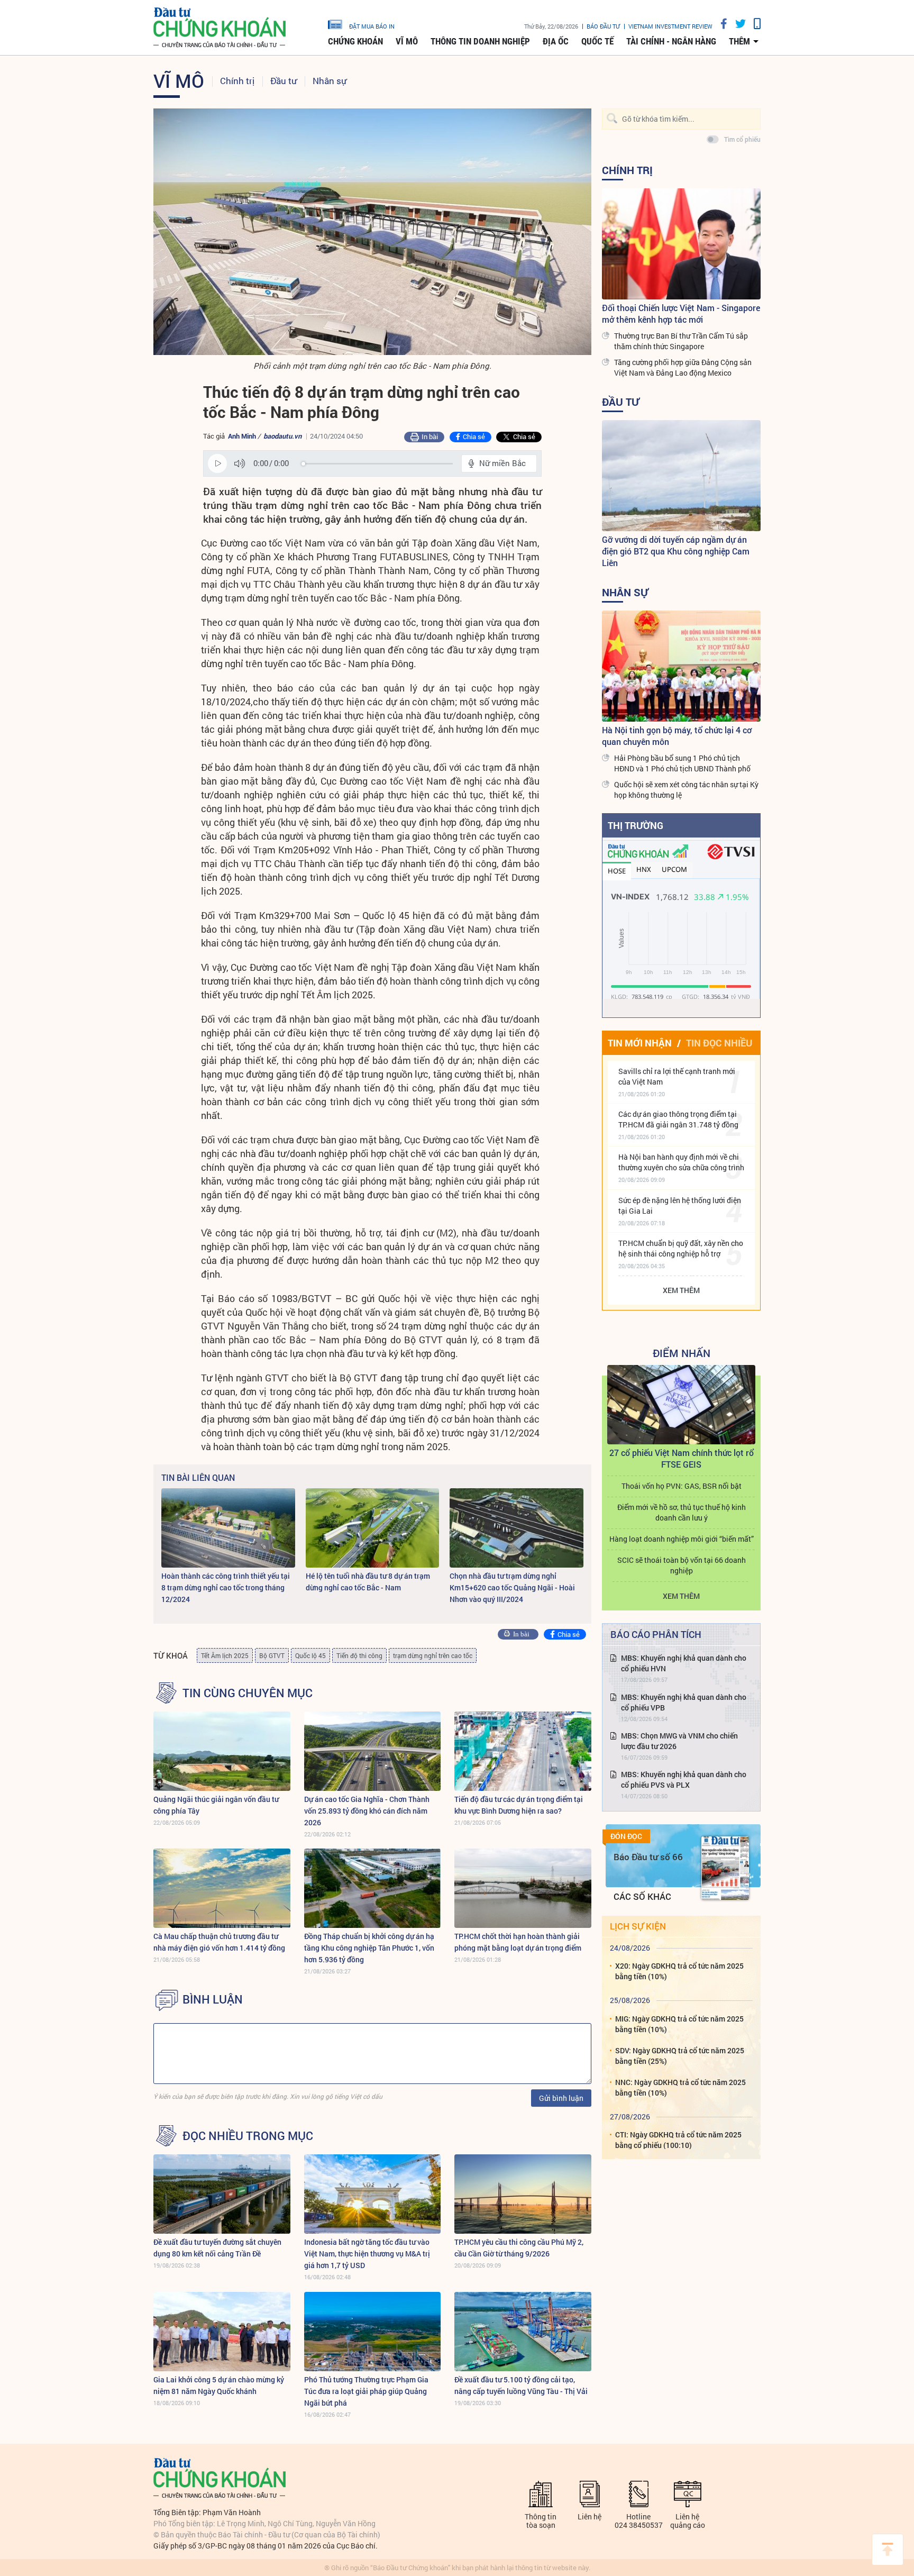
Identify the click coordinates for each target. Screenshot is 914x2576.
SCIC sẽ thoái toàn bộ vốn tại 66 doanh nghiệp (682, 1565)
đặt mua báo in (372, 26)
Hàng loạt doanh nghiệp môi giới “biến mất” (682, 1539)
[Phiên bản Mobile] (753, 24)
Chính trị (237, 81)
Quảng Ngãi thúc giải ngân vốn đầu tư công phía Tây (216, 1805)
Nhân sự (330, 81)
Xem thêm (681, 1290)
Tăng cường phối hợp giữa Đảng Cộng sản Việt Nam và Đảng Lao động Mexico (683, 367)
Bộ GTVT (272, 1655)
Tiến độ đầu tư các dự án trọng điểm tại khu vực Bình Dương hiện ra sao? (519, 1805)
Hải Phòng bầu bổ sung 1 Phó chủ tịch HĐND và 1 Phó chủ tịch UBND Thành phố (682, 763)
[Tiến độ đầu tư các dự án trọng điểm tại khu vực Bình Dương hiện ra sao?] (523, 1751)
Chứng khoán (355, 41)
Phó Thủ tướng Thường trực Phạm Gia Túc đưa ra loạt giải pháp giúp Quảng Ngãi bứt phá (366, 2391)
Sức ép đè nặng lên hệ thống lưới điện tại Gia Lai (680, 1205)
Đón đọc (626, 1836)
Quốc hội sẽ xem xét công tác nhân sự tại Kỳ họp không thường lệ (686, 790)
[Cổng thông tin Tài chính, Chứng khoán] (220, 28)
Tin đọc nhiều (719, 1043)
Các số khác (642, 1896)
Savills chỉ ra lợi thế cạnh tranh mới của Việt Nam (677, 1076)
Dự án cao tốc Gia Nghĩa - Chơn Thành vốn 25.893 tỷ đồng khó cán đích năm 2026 (367, 1811)
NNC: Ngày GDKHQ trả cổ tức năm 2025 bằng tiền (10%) (680, 2087)
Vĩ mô (407, 41)
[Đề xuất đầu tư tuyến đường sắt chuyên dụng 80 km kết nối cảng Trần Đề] (222, 2194)
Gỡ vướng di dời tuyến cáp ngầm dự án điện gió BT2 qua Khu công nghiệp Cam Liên (676, 551)
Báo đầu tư (603, 26)
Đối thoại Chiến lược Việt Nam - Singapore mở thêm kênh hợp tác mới (681, 313)
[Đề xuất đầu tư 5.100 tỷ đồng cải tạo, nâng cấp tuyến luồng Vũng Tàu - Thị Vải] (523, 2332)
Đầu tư (284, 81)
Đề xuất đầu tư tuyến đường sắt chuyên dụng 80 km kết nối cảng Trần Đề (217, 2248)
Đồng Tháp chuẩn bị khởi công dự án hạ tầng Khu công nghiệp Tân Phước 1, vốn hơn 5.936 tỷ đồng (369, 1948)
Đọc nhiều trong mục (248, 2136)
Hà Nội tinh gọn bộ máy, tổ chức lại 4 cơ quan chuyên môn (677, 736)
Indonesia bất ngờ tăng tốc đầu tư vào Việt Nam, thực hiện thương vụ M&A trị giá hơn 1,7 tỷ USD (367, 2254)
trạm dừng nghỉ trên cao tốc (433, 1655)
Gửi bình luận (561, 2098)
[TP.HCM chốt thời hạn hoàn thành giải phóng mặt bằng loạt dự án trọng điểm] (523, 1888)
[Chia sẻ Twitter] (737, 24)
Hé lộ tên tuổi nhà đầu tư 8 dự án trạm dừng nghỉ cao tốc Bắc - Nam (368, 1582)
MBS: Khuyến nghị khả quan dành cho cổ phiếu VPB (684, 1702)
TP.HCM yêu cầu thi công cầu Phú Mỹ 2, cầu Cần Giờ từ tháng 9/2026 (519, 2248)
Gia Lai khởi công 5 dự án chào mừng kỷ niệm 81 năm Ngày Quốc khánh (219, 2385)
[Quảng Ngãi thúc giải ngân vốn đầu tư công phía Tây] (222, 1751)
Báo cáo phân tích (656, 1634)
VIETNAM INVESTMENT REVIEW (670, 26)
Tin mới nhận (640, 1043)
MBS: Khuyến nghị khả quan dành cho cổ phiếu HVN (684, 1663)
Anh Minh (243, 436)
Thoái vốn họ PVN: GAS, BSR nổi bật (682, 1486)
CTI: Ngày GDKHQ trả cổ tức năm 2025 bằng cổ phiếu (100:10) (678, 2140)
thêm (739, 41)
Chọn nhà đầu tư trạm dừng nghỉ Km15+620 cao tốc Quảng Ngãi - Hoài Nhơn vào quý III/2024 (512, 1587)
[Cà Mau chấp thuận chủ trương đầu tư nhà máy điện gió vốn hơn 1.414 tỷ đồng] (222, 1888)
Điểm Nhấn (682, 1353)
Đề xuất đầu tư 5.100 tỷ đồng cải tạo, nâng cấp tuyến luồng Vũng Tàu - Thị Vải (521, 2385)
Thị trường (636, 825)
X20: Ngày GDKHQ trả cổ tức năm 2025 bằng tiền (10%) (679, 1971)
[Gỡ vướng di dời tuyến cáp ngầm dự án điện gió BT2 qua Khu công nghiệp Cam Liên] (681, 476)
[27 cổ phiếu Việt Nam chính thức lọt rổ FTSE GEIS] (681, 1405)
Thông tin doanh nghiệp (480, 41)
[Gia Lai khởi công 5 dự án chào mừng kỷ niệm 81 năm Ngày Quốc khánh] (222, 2332)
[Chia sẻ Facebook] (720, 24)
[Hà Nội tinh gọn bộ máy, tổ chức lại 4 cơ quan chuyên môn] (681, 666)
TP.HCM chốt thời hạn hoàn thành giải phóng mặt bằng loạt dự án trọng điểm (518, 1942)
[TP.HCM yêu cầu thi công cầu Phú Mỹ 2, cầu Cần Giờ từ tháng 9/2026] (523, 2194)
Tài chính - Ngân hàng (671, 41)
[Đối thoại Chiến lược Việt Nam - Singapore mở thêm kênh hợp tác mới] (681, 244)
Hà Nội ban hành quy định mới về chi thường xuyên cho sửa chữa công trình (681, 1162)
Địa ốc (556, 41)
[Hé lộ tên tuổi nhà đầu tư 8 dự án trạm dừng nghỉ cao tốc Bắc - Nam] (373, 1528)
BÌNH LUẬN (213, 1999)
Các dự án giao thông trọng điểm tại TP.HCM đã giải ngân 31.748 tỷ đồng (678, 1119)
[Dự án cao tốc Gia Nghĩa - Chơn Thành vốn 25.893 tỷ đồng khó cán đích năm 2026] (373, 1751)
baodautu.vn (282, 436)
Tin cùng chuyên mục (248, 1693)
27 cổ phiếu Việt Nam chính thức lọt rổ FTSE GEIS (682, 1458)
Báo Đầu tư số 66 (648, 1857)
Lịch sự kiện (638, 1926)
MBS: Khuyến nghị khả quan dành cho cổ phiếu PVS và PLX (684, 1779)
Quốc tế (597, 41)
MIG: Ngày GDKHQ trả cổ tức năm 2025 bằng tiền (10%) (679, 2024)
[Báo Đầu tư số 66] (725, 1868)
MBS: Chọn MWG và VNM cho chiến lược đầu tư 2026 (679, 1741)
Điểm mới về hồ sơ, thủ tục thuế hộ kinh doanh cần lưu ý (682, 1512)
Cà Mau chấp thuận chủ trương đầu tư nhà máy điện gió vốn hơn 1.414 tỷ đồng (219, 1942)
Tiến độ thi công (359, 1655)
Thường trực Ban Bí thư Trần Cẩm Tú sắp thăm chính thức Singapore (681, 341)
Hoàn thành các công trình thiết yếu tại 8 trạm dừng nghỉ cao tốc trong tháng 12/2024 (226, 1587)
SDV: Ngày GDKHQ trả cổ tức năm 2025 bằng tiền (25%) (680, 2056)
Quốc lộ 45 (310, 1655)
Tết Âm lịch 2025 (225, 1655)
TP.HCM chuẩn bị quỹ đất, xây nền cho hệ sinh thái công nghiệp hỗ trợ (681, 1248)
